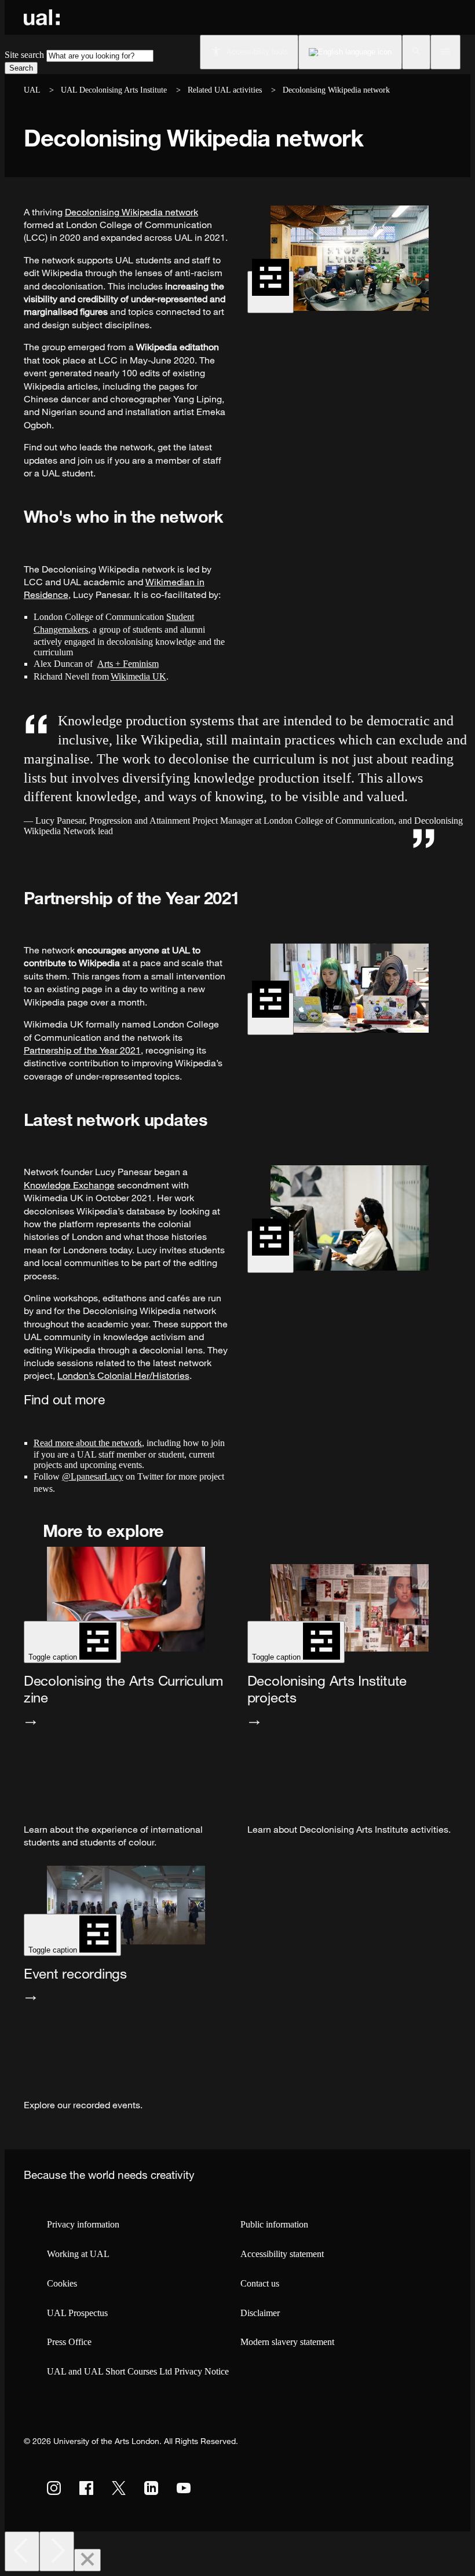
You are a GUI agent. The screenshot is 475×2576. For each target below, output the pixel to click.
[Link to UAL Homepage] (42, 17)
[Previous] (22, 2551)
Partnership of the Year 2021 (82, 1050)
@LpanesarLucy (93, 1476)
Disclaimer (260, 2313)
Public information (274, 2224)
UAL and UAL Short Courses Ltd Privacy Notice (138, 2371)
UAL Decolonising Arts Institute (114, 90)
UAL (32, 90)
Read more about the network (88, 1443)
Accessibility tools (257, 52)
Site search (24, 55)
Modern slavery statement (287, 2342)
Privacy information (83, 2224)
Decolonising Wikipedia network (131, 212)
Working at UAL (78, 2254)
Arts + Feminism (128, 664)
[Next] (57, 2551)
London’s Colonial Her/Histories (123, 1375)
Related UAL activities (226, 90)
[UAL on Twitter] (119, 2488)
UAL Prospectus (77, 2313)
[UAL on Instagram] (54, 2488)
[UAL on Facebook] (86, 2488)
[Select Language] (350, 52)
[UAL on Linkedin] (151, 2488)
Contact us (260, 2283)
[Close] (87, 2560)
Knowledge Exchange (69, 1185)
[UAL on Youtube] (184, 2488)
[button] (416, 52)
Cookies (62, 2283)
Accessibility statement (282, 2254)
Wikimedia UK (138, 676)
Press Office (69, 2342)
